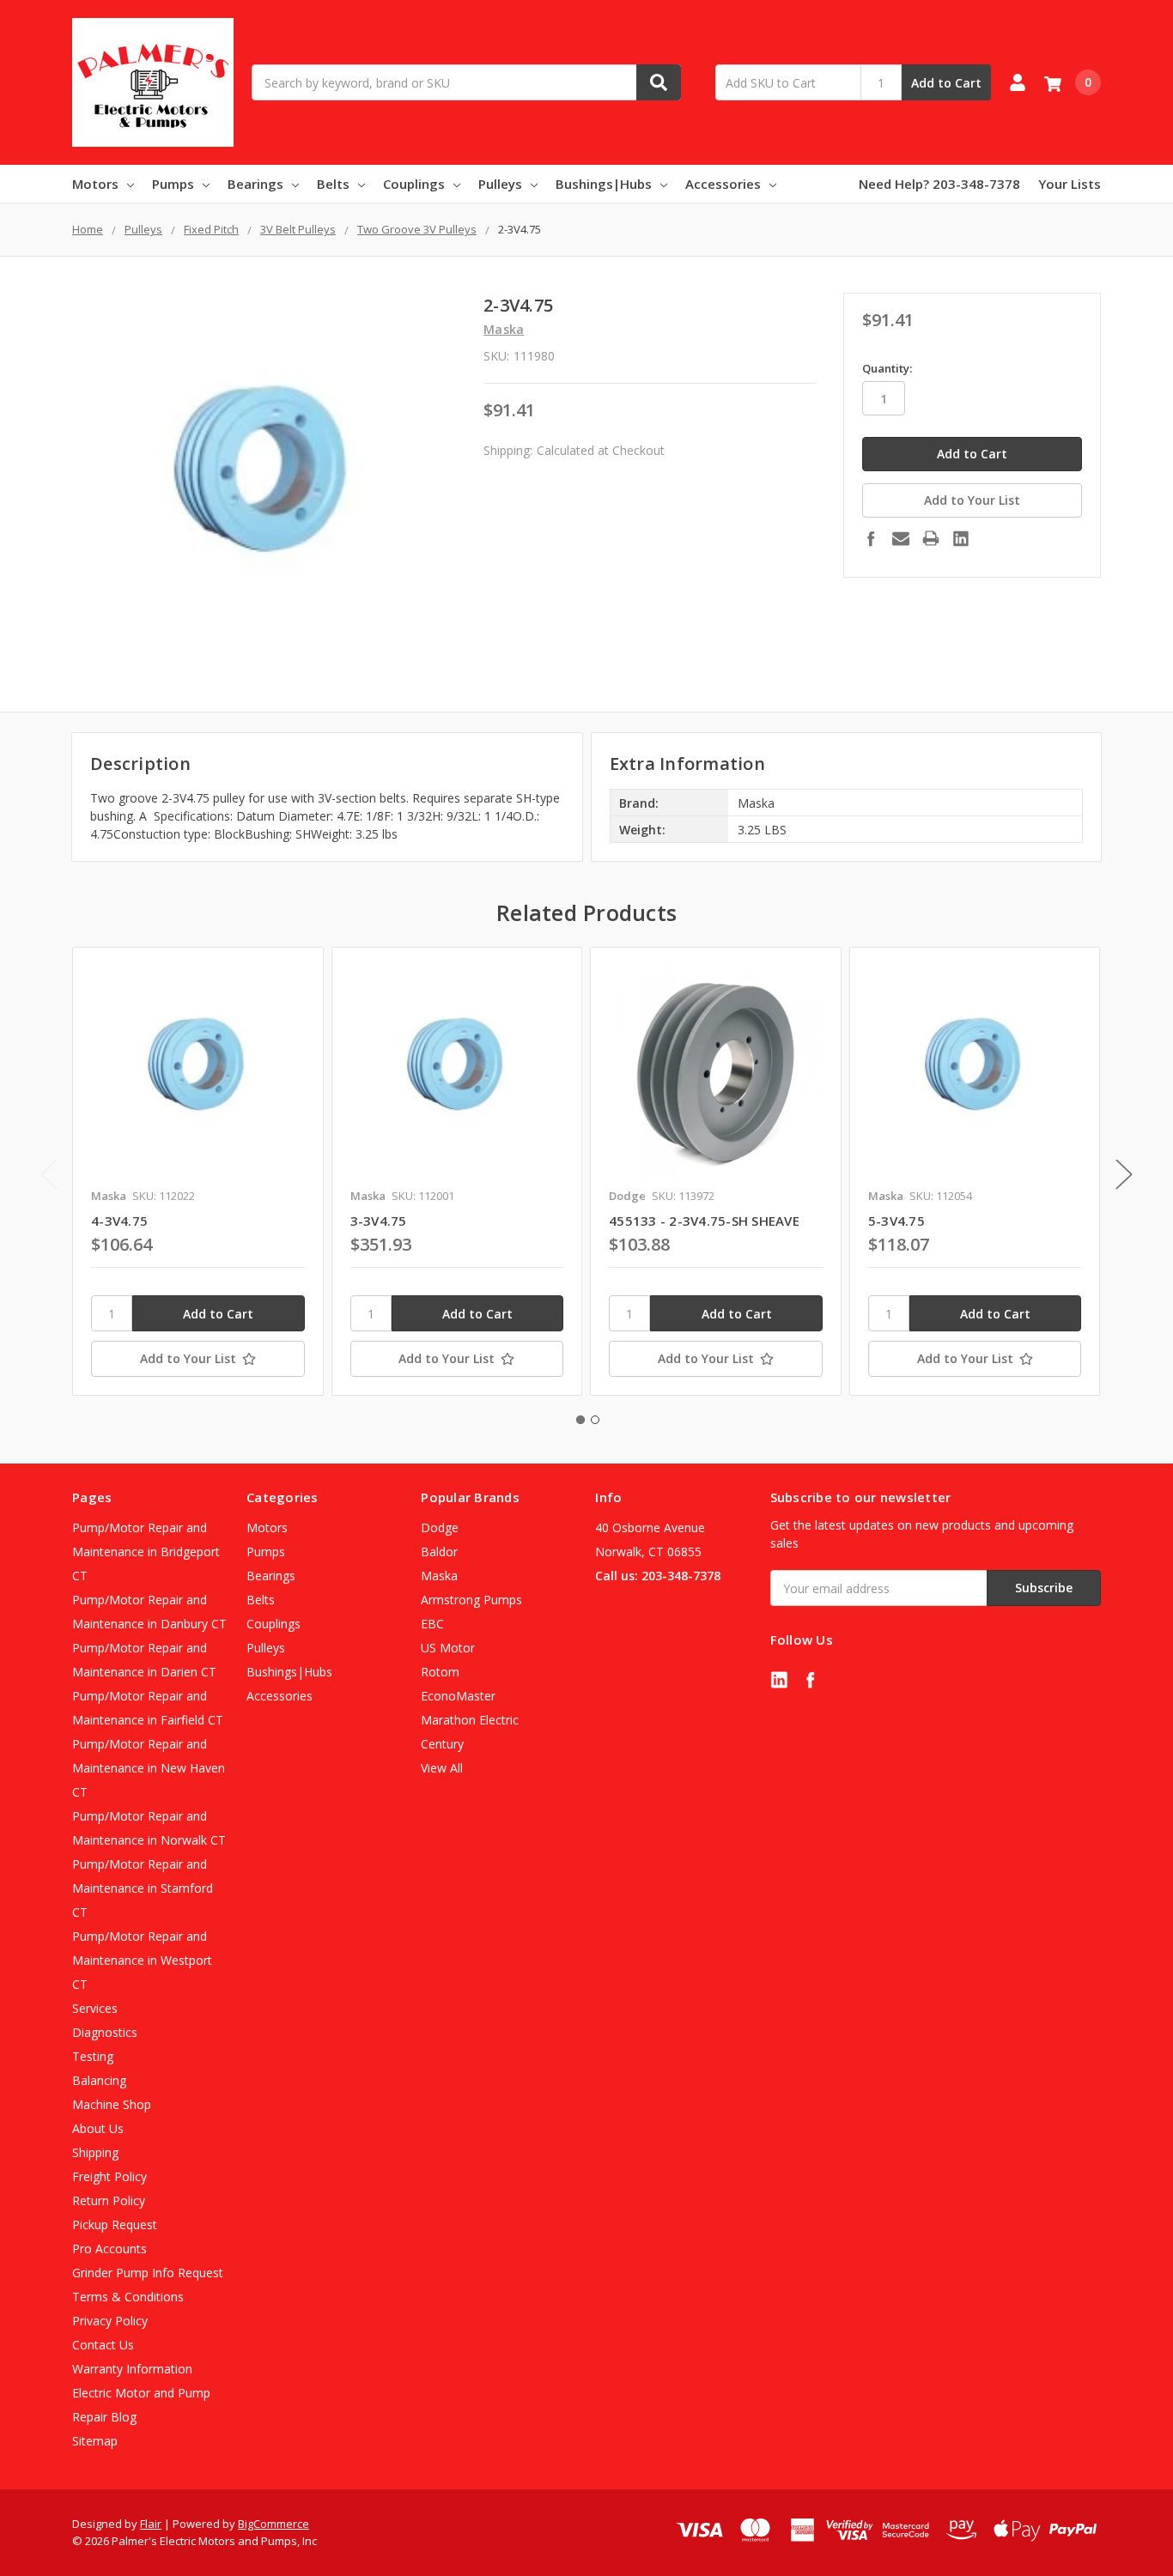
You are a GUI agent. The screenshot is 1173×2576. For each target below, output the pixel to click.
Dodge (440, 1527)
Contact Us (103, 2345)
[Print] (931, 538)
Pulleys (500, 184)
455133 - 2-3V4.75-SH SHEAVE (704, 1221)
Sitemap (95, 2441)
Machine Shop (112, 2104)
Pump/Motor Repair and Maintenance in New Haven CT (149, 1768)
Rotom (440, 1672)
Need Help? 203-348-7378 (939, 184)
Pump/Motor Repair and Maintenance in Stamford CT (143, 1888)
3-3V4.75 (379, 1221)
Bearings (255, 184)
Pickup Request (115, 2224)
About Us (98, 2128)
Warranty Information (132, 2369)
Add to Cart (946, 83)
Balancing (99, 2080)
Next (1124, 1175)
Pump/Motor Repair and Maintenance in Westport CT (142, 1960)
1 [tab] (580, 1420)
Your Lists (1070, 184)
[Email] (901, 538)
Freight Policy (109, 2176)
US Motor (448, 1648)
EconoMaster (458, 1696)
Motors (95, 184)
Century (442, 1744)
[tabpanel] (198, 1172)
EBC (432, 1624)
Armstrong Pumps (471, 1600)
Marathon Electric (470, 1720)
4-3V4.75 (119, 1221)
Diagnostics (105, 2032)
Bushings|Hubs (604, 184)
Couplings (414, 184)
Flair (151, 2524)
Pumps (173, 184)
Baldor (439, 1552)
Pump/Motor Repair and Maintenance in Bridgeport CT (146, 1552)
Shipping (95, 2152)
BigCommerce (273, 2524)
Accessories (723, 184)
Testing (93, 2056)
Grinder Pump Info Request (148, 2273)
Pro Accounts (109, 2249)
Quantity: (887, 368)
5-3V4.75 (896, 1221)
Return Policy (109, 2200)
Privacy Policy (110, 2321)
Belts (333, 184)
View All (442, 1768)
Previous (49, 1175)
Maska (439, 1576)
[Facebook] (871, 538)
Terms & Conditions (128, 2297)
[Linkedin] (961, 538)
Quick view (198, 1072)
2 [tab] (595, 1420)
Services (95, 2008)
